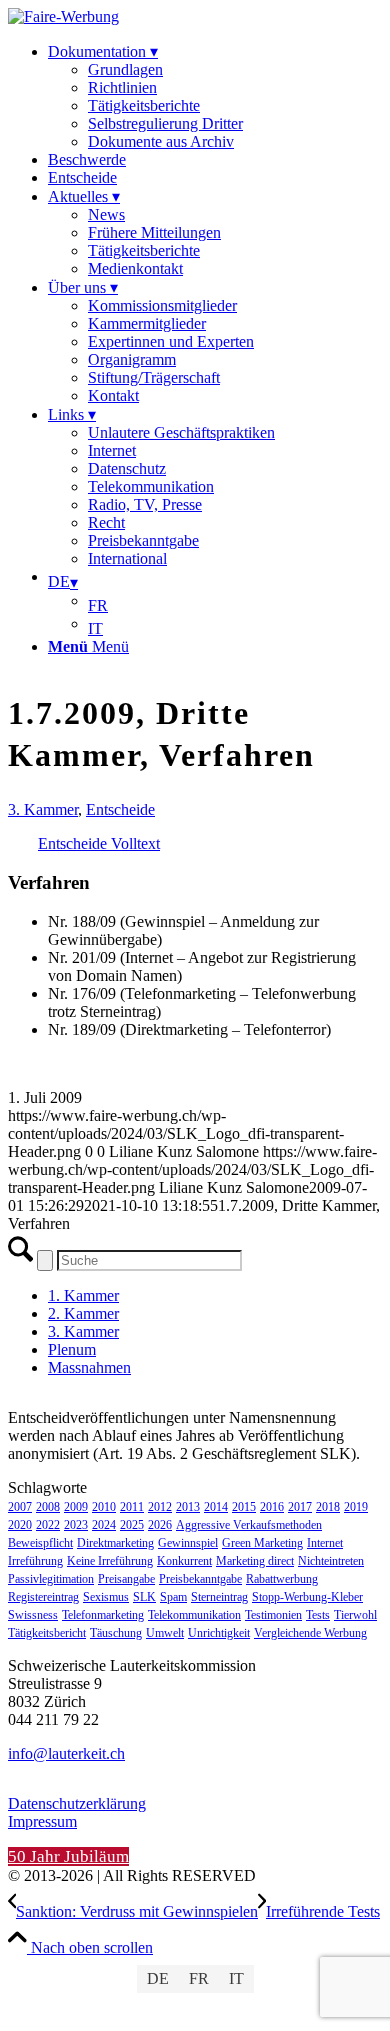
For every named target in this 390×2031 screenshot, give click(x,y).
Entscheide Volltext (99, 843)
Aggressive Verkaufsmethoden (249, 1525)
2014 (216, 1507)
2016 (272, 1507)
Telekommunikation (194, 1615)
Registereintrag (43, 1597)
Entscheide (120, 809)
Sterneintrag (219, 1597)
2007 (20, 1507)
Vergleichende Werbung (310, 1633)
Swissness (33, 1615)
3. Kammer (43, 809)
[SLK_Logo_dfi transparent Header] (63, 16)
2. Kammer (83, 1313)
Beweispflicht (40, 1543)
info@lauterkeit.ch (66, 1753)
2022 (48, 1525)
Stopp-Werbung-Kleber (307, 1597)
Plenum (72, 1349)
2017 (300, 1507)
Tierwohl (355, 1615)
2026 (160, 1525)
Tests (318, 1615)
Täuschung (116, 1633)
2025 (132, 1525)
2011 (132, 1507)
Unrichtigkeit (219, 1633)
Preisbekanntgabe (200, 1579)
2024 (104, 1525)
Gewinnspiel (188, 1543)
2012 (160, 1507)
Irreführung (35, 1561)
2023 (76, 1525)
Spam (173, 1597)
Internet (325, 1543)
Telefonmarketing (103, 1615)
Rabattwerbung (282, 1579)
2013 (188, 1507)
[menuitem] (215, 96)
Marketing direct (255, 1561)
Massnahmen (89, 1367)
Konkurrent (184, 1561)
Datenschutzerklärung (77, 1803)
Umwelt (165, 1633)
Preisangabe (126, 1579)
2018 (328, 1507)
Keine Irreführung (110, 1561)
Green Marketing (262, 1543)
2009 (76, 1507)
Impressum (42, 1821)
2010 (104, 1507)
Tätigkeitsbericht (47, 1633)
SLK (144, 1597)
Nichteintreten (331, 1561)
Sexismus (106, 1597)
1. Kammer (83, 1295)
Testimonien (273, 1615)
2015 (244, 1507)
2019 (356, 1507)
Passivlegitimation (51, 1579)
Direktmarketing (115, 1543)
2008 (48, 1507)
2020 (20, 1525)
